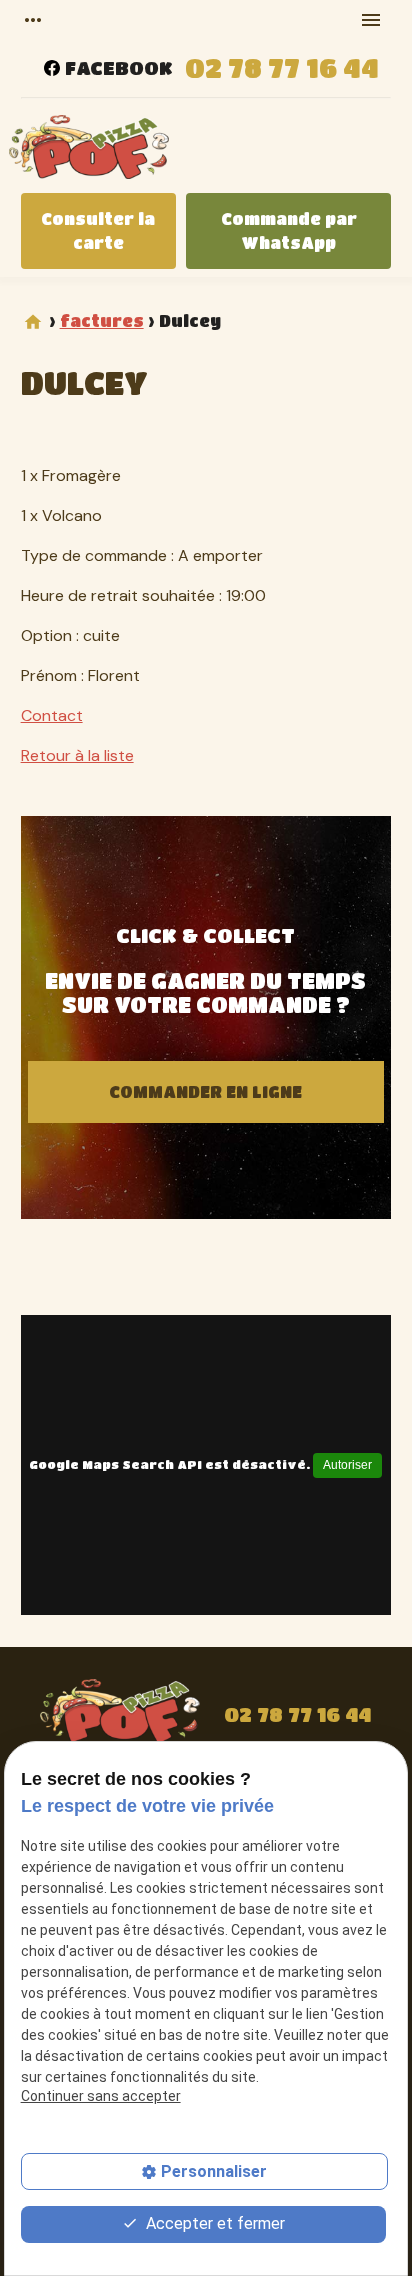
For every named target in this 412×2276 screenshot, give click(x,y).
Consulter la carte (98, 230)
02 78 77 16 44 (282, 67)
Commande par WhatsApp (289, 230)
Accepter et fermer (213, 2223)
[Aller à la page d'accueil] (89, 150)
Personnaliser (214, 2171)
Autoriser (347, 1465)
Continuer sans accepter (101, 2096)
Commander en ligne (205, 1091)
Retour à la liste (77, 755)
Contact (52, 715)
